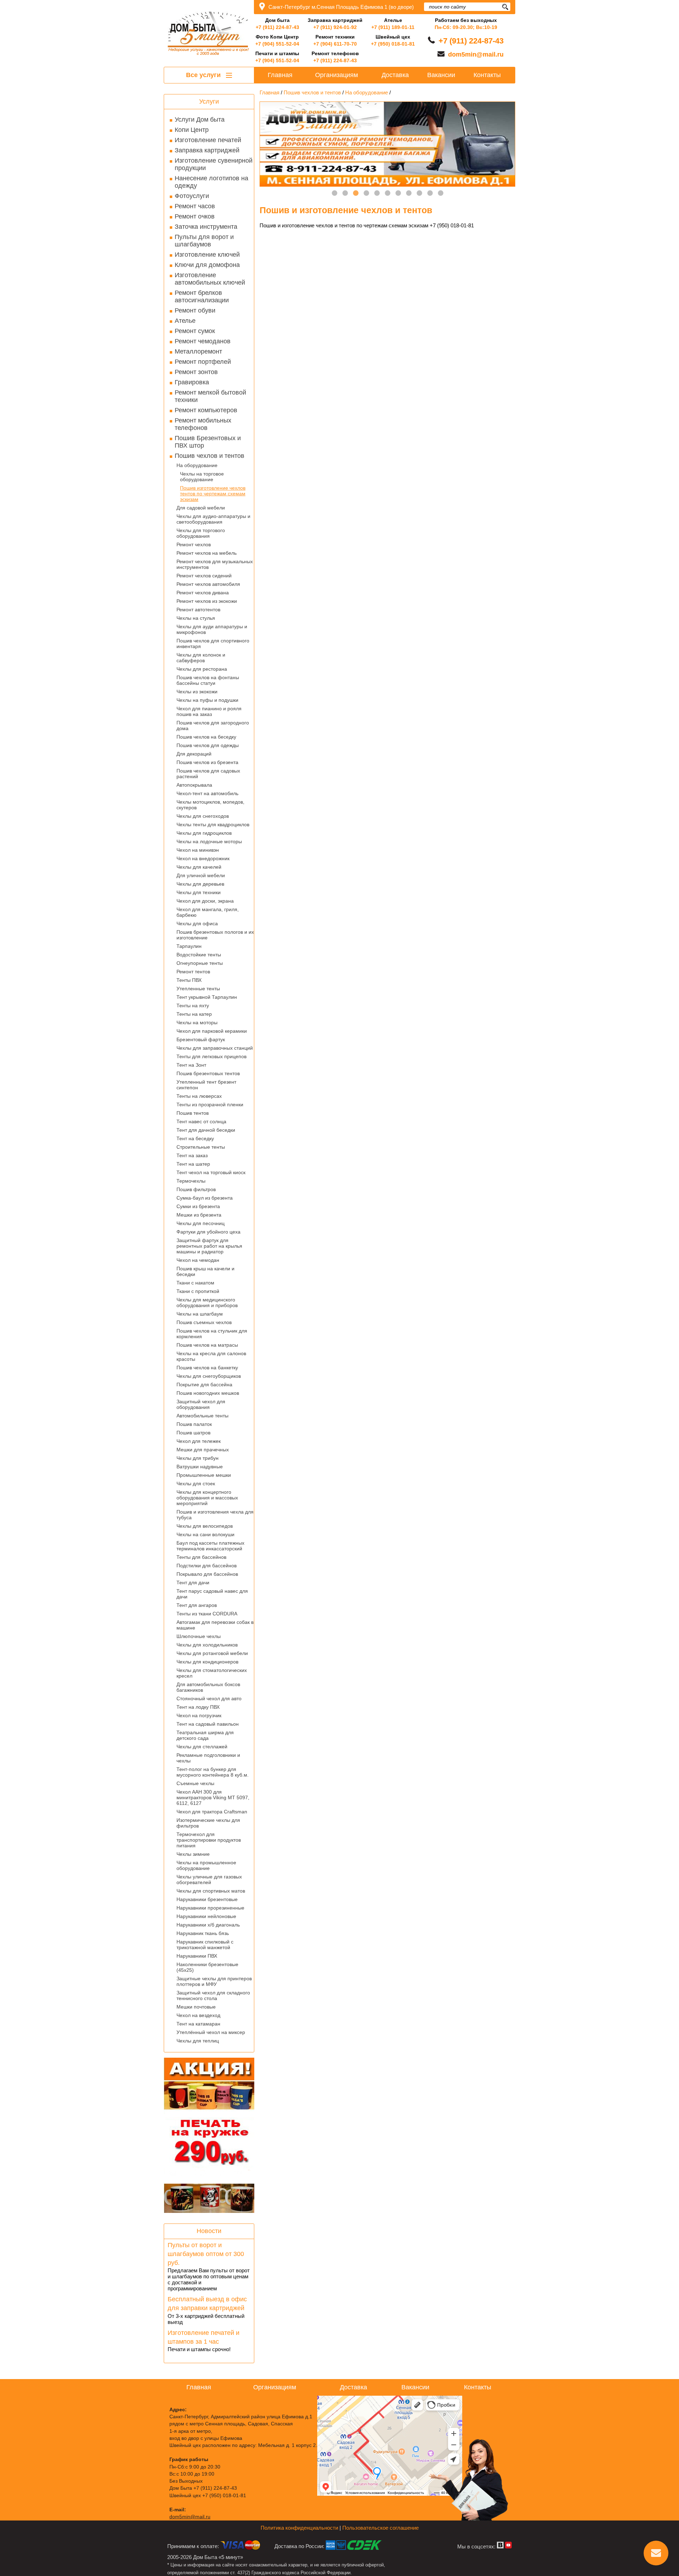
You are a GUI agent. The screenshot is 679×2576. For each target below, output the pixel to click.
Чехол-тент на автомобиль (207, 793)
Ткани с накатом (195, 1283)
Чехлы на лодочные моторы (209, 841)
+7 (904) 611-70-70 (335, 44)
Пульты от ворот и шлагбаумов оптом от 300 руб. (206, 2254)
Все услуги (204, 75)
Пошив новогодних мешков (208, 1393)
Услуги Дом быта (200, 120)
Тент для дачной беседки (206, 1130)
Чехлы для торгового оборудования (201, 533)
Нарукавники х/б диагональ (208, 1925)
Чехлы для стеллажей (202, 1747)
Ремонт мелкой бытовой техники (210, 396)
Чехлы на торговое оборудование (202, 477)
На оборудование (197, 465)
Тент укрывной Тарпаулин (207, 997)
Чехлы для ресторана (202, 669)
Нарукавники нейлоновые (206, 1916)
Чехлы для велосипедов (205, 1526)
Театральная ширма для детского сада (205, 1735)
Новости (209, 2231)
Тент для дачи (193, 1583)
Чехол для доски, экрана (205, 901)
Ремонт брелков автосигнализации (202, 296)
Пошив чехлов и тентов (210, 456)
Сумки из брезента (198, 1206)
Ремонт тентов (193, 972)
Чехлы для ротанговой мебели (212, 1653)
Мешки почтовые (196, 2007)
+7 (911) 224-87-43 (277, 27)
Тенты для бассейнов (201, 1557)
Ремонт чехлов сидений (204, 576)
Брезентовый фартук (201, 1039)
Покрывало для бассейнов (207, 1574)
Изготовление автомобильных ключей (210, 279)
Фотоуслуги (192, 196)
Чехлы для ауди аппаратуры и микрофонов (212, 629)
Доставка (395, 75)
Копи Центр (192, 130)
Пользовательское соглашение (381, 2528)
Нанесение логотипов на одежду (211, 182)
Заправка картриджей (207, 150)
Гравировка (192, 382)
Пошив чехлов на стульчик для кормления (212, 1334)
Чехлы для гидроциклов (204, 833)
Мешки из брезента (199, 1215)
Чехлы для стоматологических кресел (212, 1673)
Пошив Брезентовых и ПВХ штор (208, 442)
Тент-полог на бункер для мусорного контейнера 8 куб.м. (213, 1772)
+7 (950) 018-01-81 (393, 44)
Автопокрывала (194, 785)
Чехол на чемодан (198, 1260)
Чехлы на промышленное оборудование (206, 1865)
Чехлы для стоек (196, 1484)
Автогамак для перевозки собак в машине (215, 1625)
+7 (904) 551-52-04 (277, 44)
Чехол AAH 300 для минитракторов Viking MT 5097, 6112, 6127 (213, 1797)
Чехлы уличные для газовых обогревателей (209, 1879)
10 (430, 193)
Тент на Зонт (191, 1065)
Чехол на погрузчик (199, 1715)
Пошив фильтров (196, 1189)
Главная (280, 75)
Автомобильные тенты (202, 1416)
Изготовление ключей (207, 255)
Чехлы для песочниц (201, 1223)
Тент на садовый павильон (208, 1724)
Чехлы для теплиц (198, 2041)
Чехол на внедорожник (203, 858)
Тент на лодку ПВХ (198, 1707)
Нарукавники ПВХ (197, 1956)
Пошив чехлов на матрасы (207, 1345)
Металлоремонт (198, 351)
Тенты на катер (194, 1014)
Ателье (185, 321)
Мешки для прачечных (203, 1450)
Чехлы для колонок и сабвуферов (201, 658)
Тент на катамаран (198, 2024)
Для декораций (194, 754)
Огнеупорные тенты (200, 963)
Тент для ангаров (197, 1605)
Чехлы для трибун (198, 1458)
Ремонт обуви (195, 310)
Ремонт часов (195, 206)
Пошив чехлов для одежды (208, 745)
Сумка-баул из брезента (205, 1198)
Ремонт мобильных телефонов (203, 424)
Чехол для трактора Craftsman (212, 1812)
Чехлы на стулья (196, 618)
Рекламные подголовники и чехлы (208, 1758)
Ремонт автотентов (198, 610)
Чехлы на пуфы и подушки (207, 700)
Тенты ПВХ (189, 980)
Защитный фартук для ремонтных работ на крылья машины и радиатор (209, 1246)
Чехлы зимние (193, 1854)
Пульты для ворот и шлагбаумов (204, 241)
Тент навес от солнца (201, 1121)
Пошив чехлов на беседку (206, 737)
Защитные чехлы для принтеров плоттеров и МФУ (214, 1981)
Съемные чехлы (195, 1783)
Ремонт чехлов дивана (203, 593)
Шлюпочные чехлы (199, 1636)
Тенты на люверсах (199, 1096)
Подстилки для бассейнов (207, 1566)
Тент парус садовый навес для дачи (212, 1594)
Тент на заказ (192, 1155)
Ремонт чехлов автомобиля (208, 584)
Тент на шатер (193, 1164)
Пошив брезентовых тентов (208, 1073)
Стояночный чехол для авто (209, 1698)
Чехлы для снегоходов (203, 816)
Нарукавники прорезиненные (210, 1908)
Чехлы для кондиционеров (207, 1662)
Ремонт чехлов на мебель (207, 553)
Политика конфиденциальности (299, 2528)
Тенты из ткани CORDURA (207, 1614)
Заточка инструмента (206, 227)
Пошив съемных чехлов (204, 1322)
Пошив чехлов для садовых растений (208, 774)
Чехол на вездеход (198, 2015)
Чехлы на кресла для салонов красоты (211, 1356)
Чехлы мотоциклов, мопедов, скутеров (210, 805)
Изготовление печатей (208, 140)
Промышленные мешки (204, 1475)
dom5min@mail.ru (476, 54)
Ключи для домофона (207, 265)
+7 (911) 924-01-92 (335, 27)
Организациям (336, 75)
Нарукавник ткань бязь (203, 1933)
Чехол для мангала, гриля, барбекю (208, 912)
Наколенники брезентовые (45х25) (207, 1967)
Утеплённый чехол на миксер (211, 2032)
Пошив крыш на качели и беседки (205, 1271)
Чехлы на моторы (197, 1022)
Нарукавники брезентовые (207, 1899)
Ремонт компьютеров (206, 410)
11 (441, 193)
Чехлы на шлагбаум (200, 1314)
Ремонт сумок (195, 331)
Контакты (487, 75)
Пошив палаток (194, 1424)
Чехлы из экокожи (197, 692)
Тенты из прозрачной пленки (210, 1105)
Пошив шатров (193, 1433)
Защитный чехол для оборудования (201, 1404)
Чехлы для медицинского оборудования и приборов (207, 1302)
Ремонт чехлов (194, 544)
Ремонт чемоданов (203, 341)
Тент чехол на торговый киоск (211, 1172)
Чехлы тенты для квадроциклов (213, 824)
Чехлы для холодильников (207, 1645)
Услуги (209, 101)
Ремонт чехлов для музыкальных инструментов (215, 564)
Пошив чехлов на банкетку (207, 1368)
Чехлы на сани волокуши (205, 1534)
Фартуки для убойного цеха (208, 1232)
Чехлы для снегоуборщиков (209, 1376)
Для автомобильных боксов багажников (208, 1687)
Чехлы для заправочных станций (215, 1048)
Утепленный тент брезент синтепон (206, 1085)
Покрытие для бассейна (204, 1385)
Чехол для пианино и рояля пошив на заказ (209, 711)
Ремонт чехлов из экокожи (207, 601)
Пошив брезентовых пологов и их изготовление (215, 935)
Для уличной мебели (201, 875)
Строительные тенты (201, 1147)
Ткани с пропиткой (198, 1291)
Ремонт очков (195, 216)
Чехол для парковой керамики (212, 1031)
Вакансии (441, 75)
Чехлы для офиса (197, 923)
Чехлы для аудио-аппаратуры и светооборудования (213, 519)
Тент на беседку (195, 1138)
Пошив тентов (193, 1113)
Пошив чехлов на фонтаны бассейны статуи (208, 680)
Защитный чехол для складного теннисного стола (213, 1995)
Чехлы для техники (199, 892)
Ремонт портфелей (203, 362)
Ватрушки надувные (200, 1467)
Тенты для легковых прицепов (211, 1056)
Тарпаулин (189, 946)
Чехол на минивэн (198, 850)
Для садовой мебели (201, 508)
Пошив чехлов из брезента (207, 762)
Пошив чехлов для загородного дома (213, 725)
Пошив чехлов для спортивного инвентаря (213, 643)
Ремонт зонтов (196, 372)
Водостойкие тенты (199, 955)
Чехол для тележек (199, 1441)
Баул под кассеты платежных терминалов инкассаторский (210, 1546)
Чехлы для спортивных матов (211, 1891)
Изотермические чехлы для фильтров (208, 1823)
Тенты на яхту (193, 1006)
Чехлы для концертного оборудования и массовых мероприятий (207, 1498)
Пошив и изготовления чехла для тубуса (215, 1515)
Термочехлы (191, 1181)
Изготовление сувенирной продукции (214, 164)
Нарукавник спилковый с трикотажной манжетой (205, 1945)
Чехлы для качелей (199, 867)
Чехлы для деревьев (200, 884)
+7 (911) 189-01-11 (393, 27)
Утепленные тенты (198, 989)
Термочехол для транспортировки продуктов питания (209, 1840)
